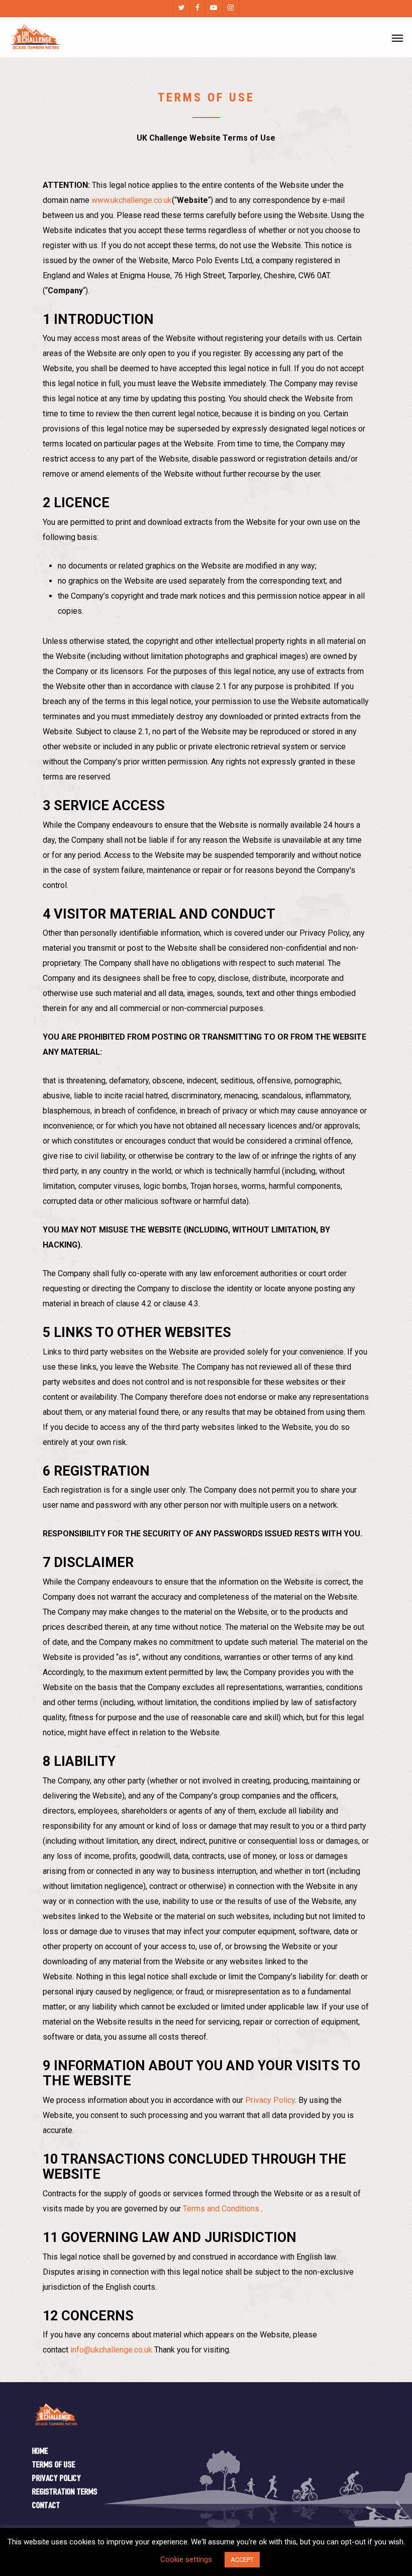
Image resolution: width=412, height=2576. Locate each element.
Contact (46, 2506)
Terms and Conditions (221, 2209)
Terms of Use (54, 2465)
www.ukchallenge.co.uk (132, 200)
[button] (397, 38)
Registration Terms (65, 2492)
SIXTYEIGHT (259, 2555)
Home (40, 2452)
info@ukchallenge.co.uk (111, 2350)
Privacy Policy (270, 2100)
